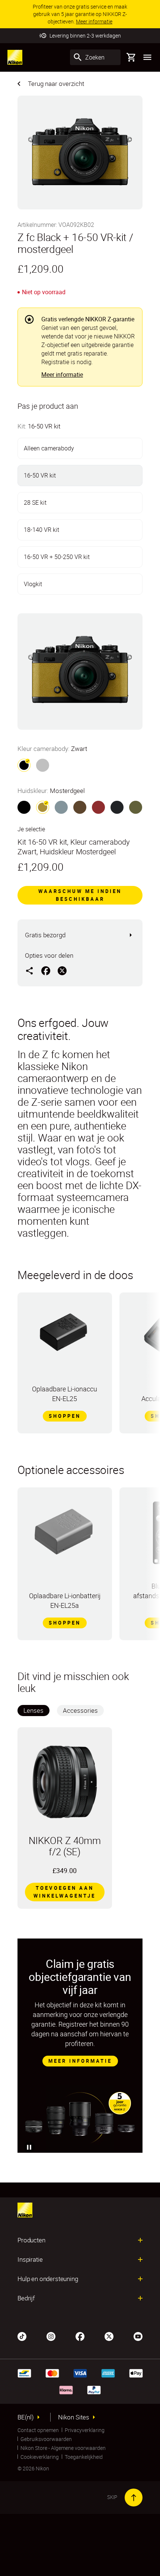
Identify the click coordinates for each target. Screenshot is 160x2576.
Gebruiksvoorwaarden (46, 2439)
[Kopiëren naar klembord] (29, 970)
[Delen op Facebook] (46, 970)
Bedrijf (26, 2298)
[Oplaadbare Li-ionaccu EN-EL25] (65, 1336)
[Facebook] (80, 2336)
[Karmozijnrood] (98, 807)
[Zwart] (24, 807)
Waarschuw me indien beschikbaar (80, 895)
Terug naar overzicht (56, 83)
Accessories (80, 1710)
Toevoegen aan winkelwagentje (65, 1892)
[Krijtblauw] (61, 807)
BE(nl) (26, 2417)
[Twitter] (109, 2336)
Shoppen (65, 1416)
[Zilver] (43, 765)
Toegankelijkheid (84, 2457)
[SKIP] (134, 2498)
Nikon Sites (74, 2417)
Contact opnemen (38, 2430)
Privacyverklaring (85, 2430)
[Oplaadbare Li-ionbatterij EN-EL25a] (65, 1533)
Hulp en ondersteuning (48, 2279)
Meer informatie (62, 375)
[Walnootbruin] (80, 807)
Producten (31, 2240)
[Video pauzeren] (29, 2147)
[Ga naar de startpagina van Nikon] (15, 57)
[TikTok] (22, 2336)
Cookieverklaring (40, 2457)
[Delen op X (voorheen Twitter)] (62, 970)
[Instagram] (51, 2336)
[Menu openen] (147, 57)
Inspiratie (30, 2259)
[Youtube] (138, 2336)
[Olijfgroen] (136, 807)
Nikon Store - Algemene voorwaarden (63, 2448)
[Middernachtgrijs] (117, 807)
